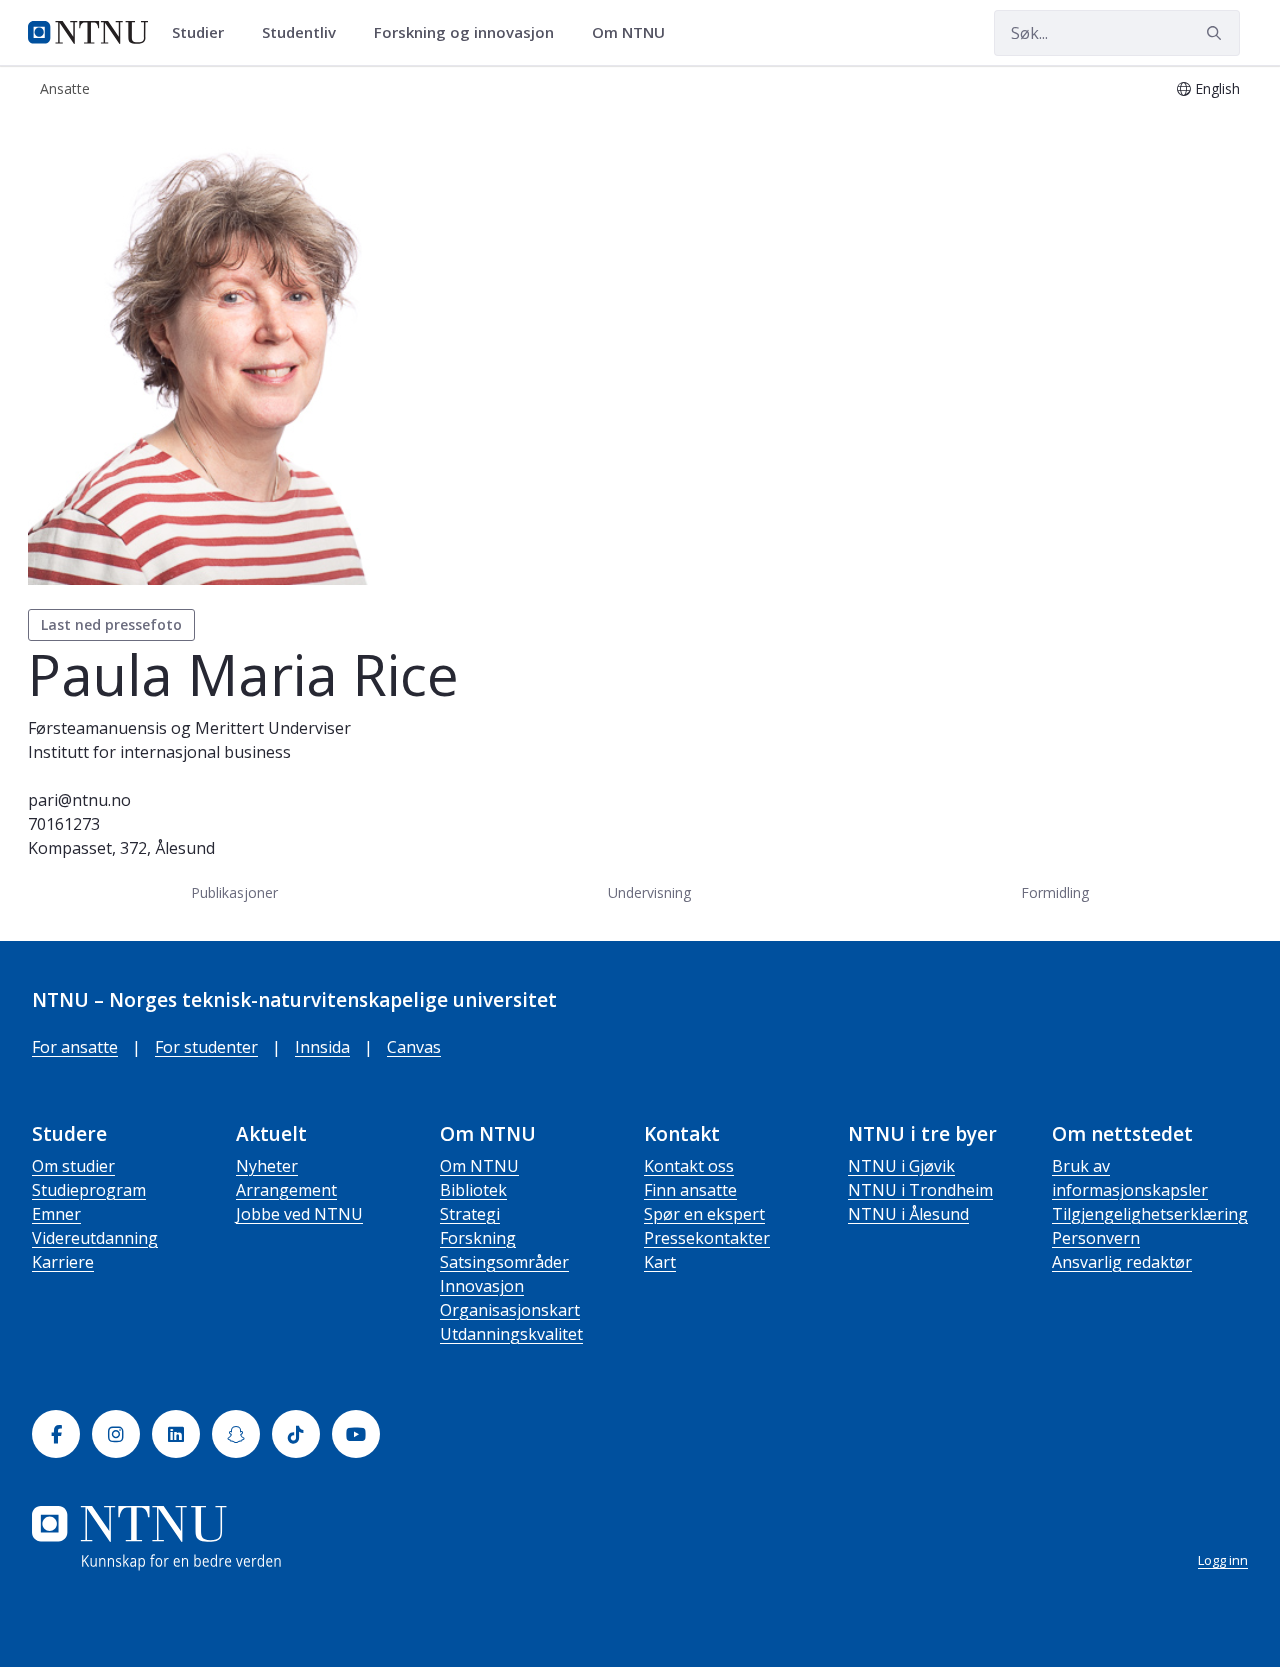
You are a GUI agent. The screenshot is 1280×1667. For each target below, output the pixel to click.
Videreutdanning (95, 1238)
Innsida (322, 1047)
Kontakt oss (689, 1166)
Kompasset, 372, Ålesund (121, 848)
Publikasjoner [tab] (234, 892)
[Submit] (1217, 33)
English (1217, 88)
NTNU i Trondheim (920, 1190)
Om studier (73, 1166)
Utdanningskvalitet (511, 1334)
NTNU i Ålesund (908, 1214)
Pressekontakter (707, 1238)
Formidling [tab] (1055, 892)
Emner (56, 1214)
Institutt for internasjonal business (159, 752)
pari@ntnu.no (79, 800)
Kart (660, 1262)
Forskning (478, 1238)
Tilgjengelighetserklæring (1150, 1214)
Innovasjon (482, 1286)
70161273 (64, 824)
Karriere (63, 1262)
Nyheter (267, 1166)
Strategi (470, 1214)
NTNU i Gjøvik (901, 1166)
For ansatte (75, 1047)
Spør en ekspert (704, 1214)
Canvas (414, 1047)
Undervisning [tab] (649, 892)
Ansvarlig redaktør (1122, 1262)
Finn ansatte (690, 1190)
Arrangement (286, 1190)
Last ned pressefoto (111, 624)
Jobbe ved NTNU (299, 1214)
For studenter (206, 1047)
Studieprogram (89, 1190)
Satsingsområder (504, 1262)
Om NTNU (479, 1166)
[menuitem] (205, 33)
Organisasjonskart (510, 1310)
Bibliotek (473, 1190)
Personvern (1096, 1238)
